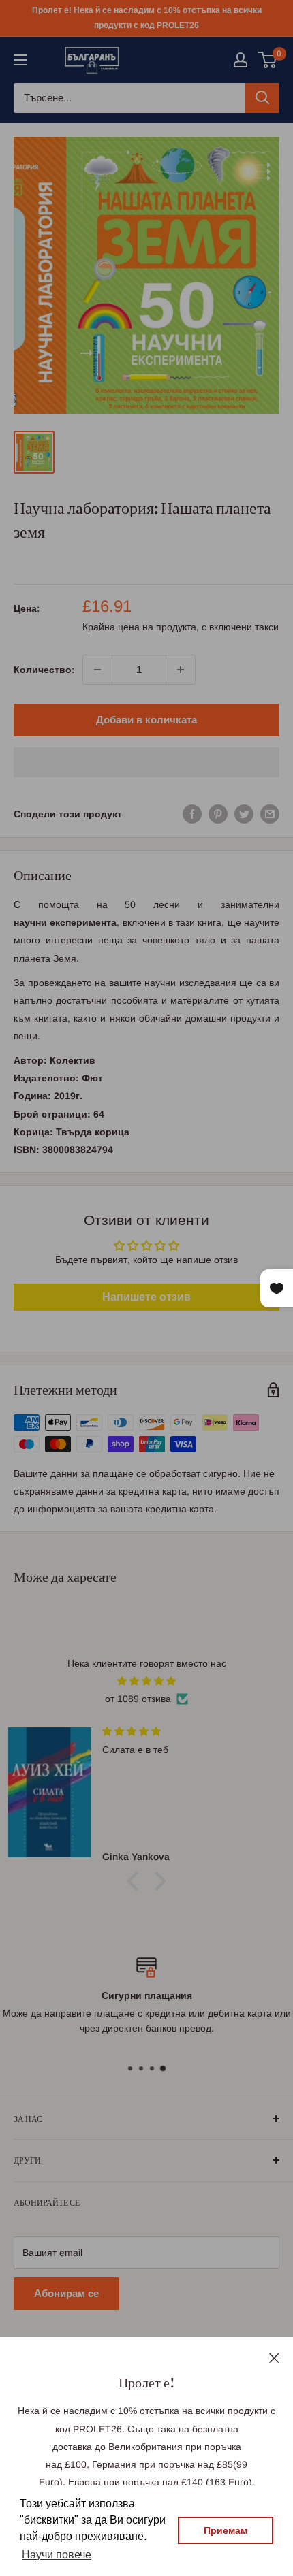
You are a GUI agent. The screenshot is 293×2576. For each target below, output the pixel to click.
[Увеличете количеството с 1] (181, 670)
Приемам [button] (226, 2530)
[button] (146, 762)
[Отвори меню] (20, 60)
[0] (268, 60)
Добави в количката (146, 720)
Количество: (44, 670)
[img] (146, 1681)
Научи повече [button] (57, 2555)
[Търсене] (262, 98)
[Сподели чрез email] (270, 814)
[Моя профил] (241, 60)
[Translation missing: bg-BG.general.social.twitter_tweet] (244, 814)
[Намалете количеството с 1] (97, 670)
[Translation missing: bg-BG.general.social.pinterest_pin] (218, 814)
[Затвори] (274, 2357)
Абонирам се (66, 2293)
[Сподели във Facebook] (192, 814)
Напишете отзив (146, 1297)
